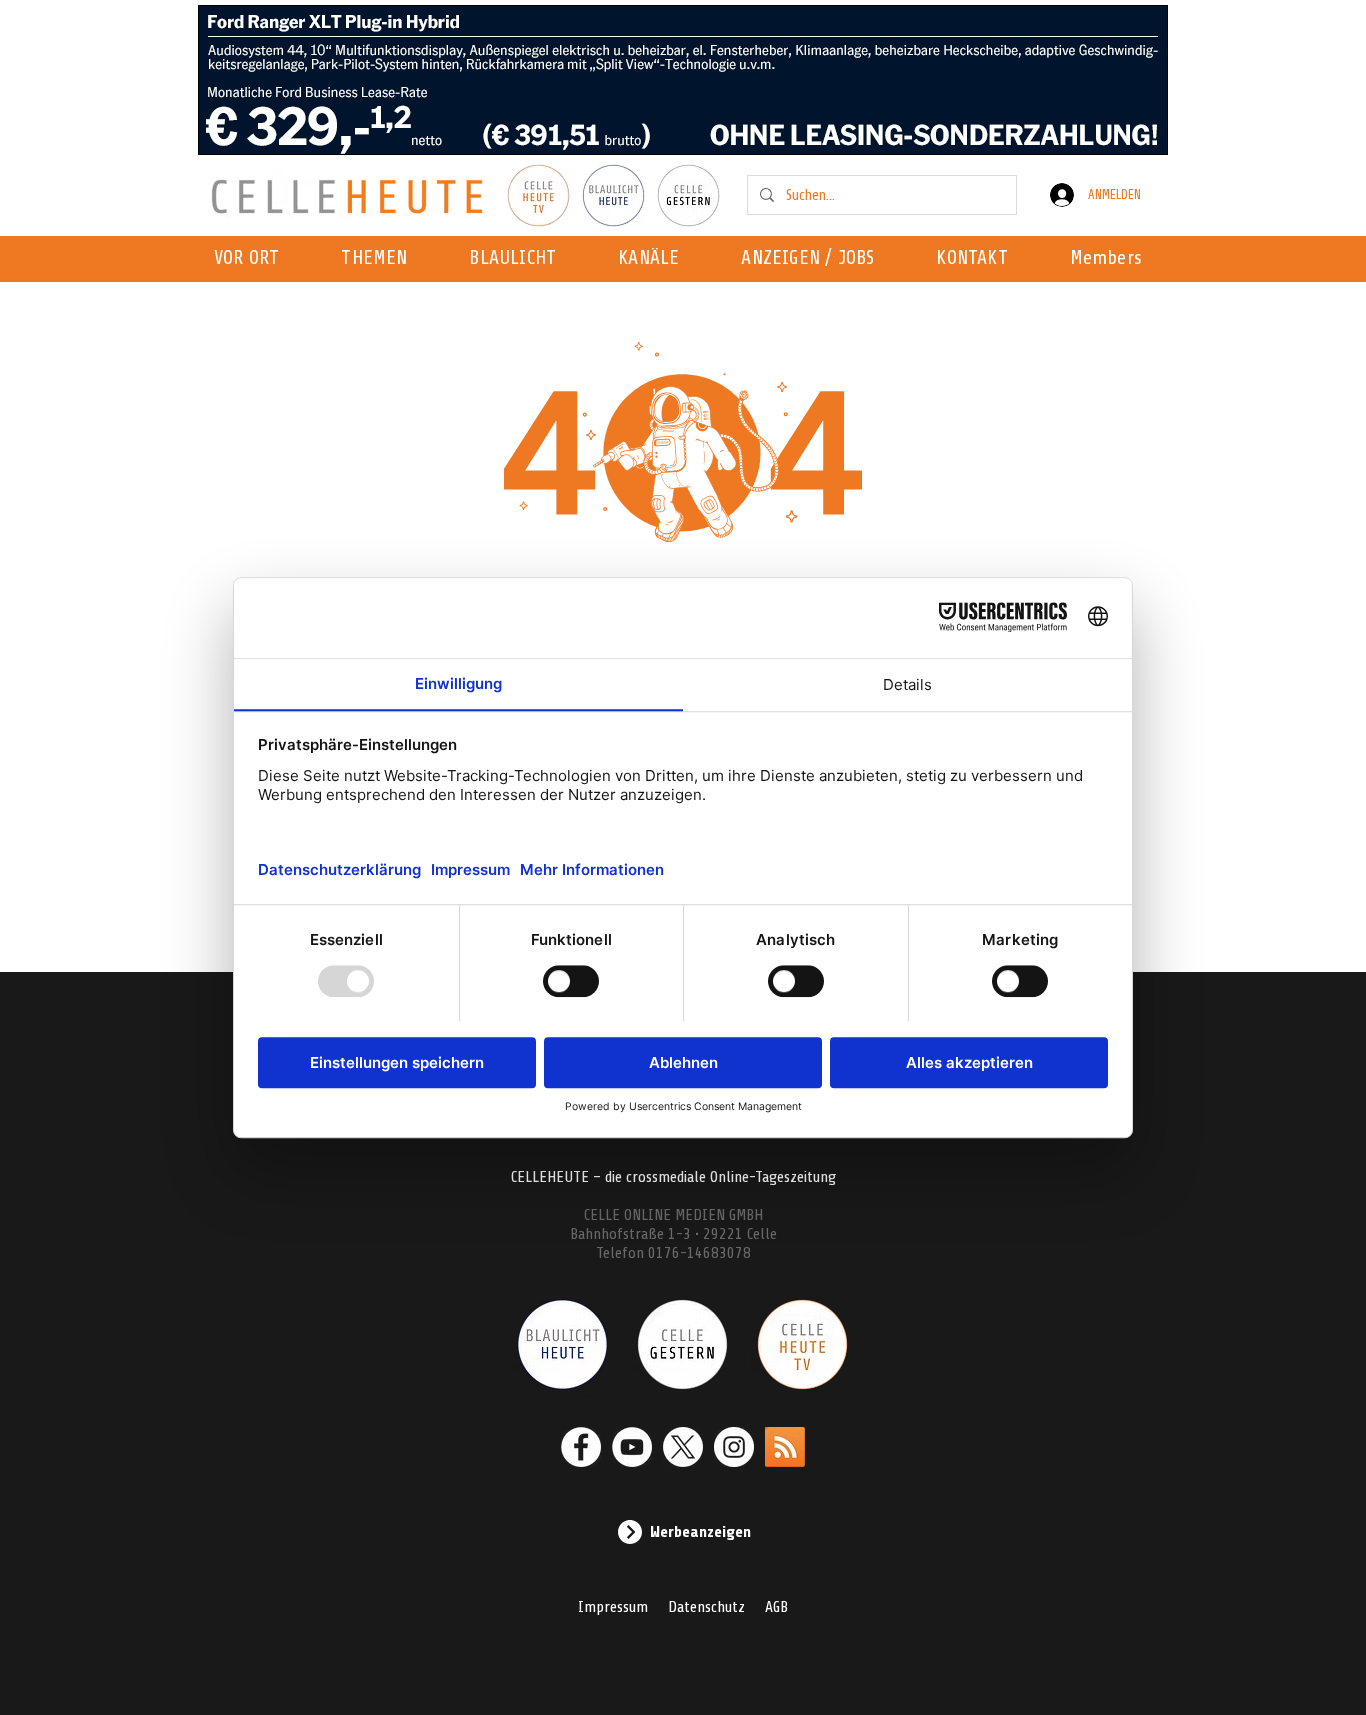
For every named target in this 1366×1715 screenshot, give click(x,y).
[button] (654, 259)
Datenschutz (706, 1607)
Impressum (613, 1607)
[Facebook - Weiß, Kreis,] (581, 1447)
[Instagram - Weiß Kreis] (734, 1447)
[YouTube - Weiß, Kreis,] (632, 1447)
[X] (683, 1447)
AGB (776, 1607)
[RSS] (785, 1447)
